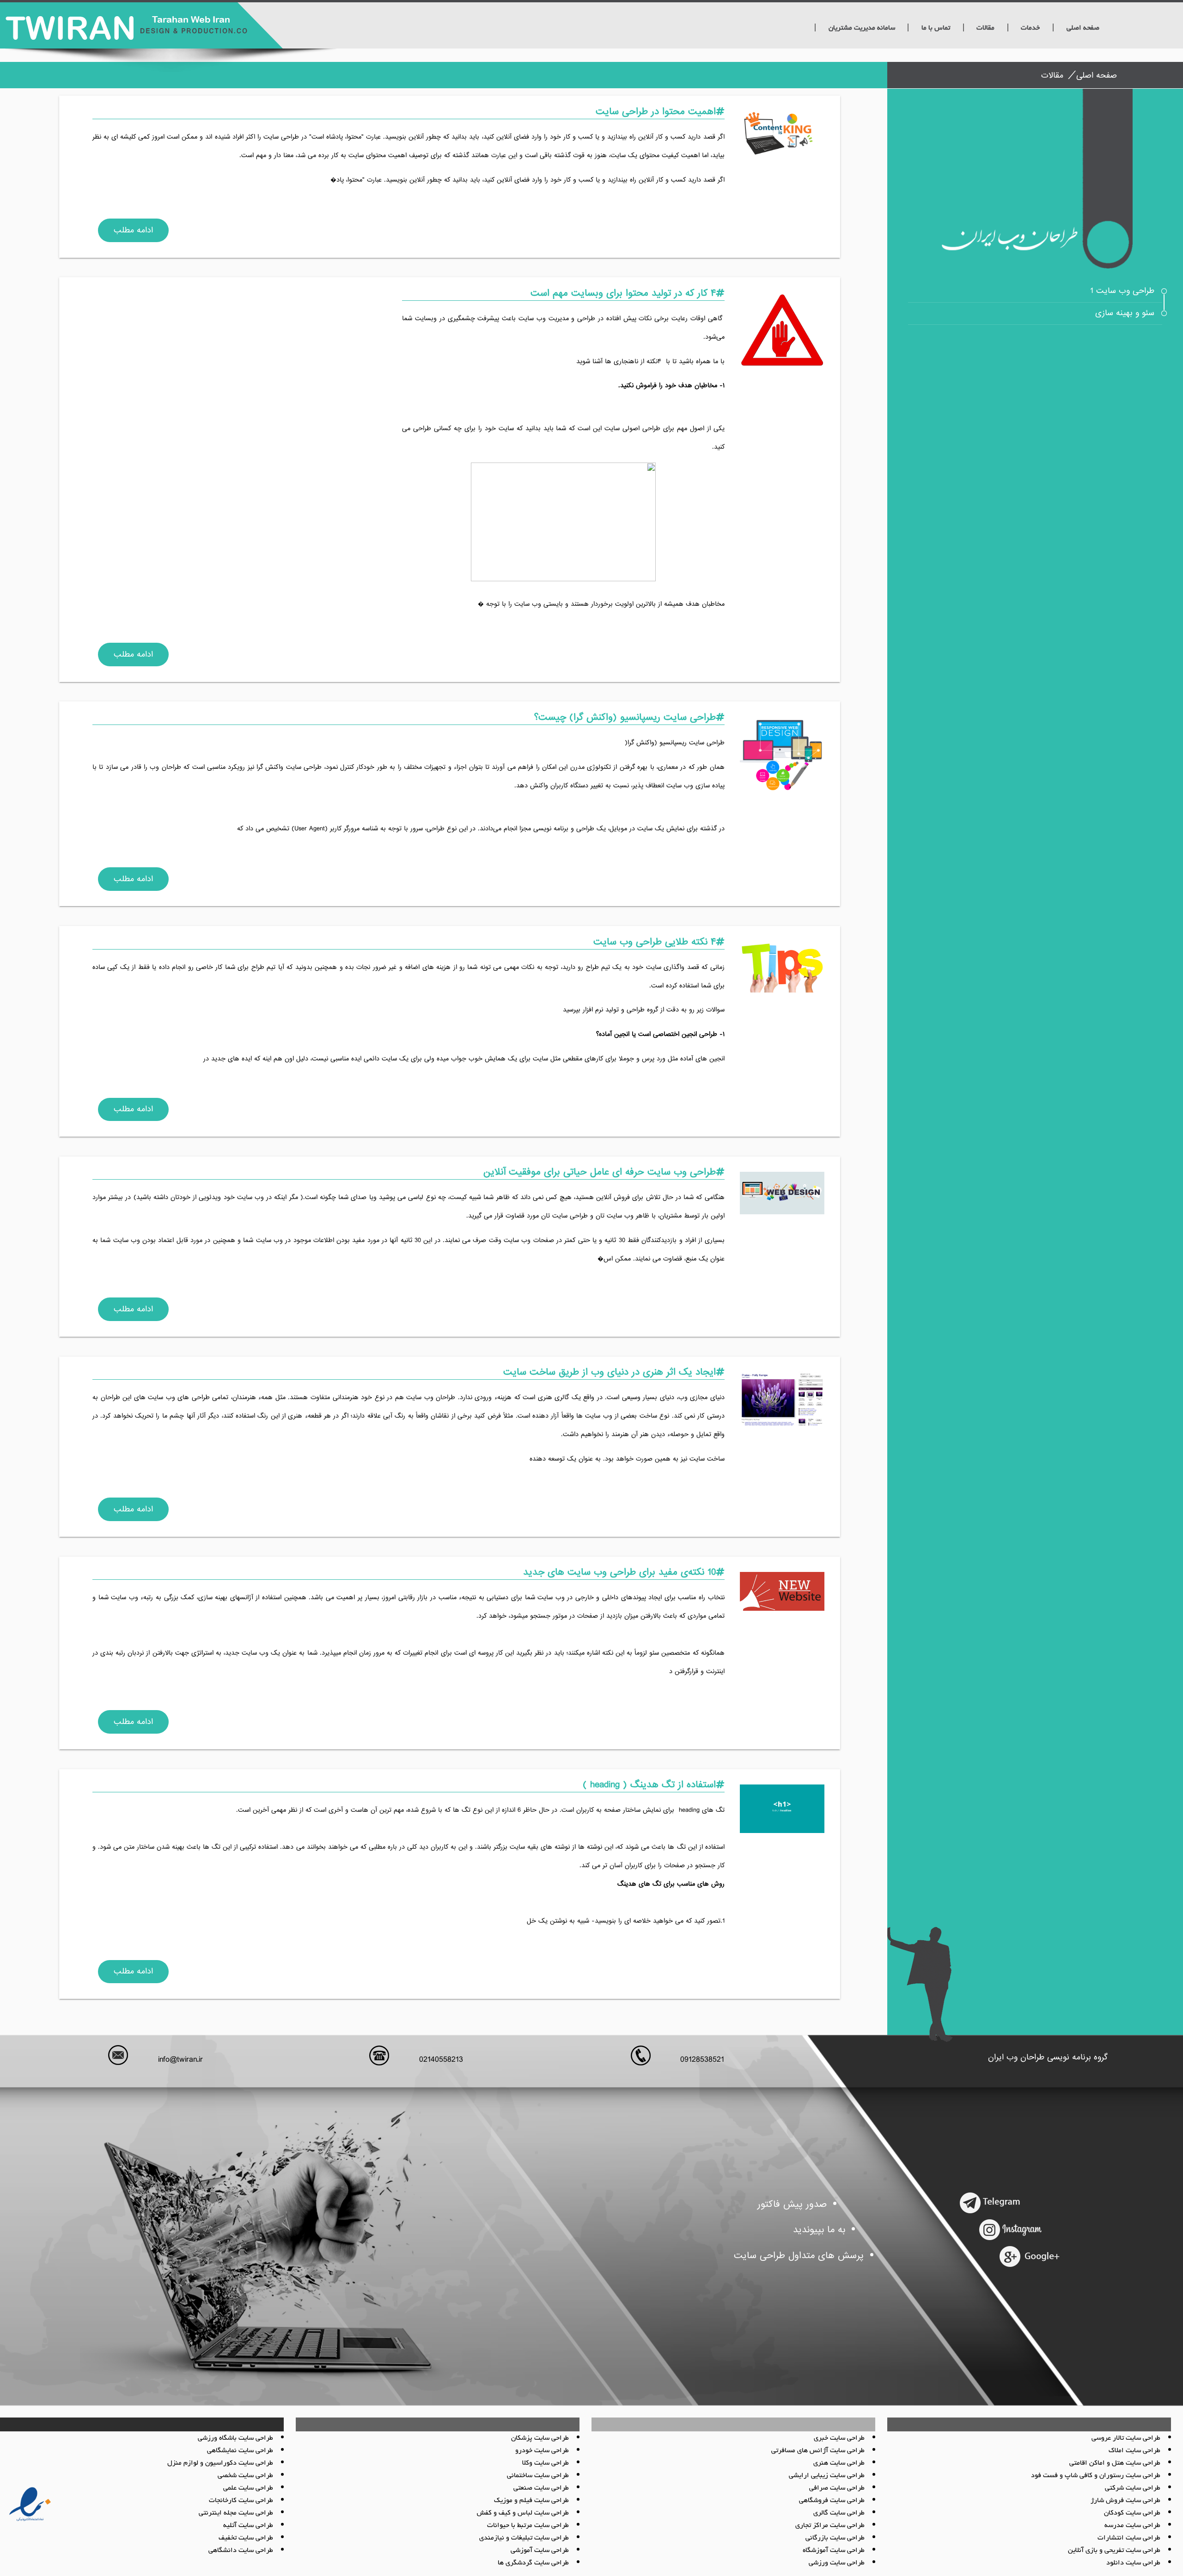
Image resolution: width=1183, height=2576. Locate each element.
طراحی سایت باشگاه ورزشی (235, 2438)
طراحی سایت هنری (839, 2463)
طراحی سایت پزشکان (540, 2438)
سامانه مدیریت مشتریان (862, 28)
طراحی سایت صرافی (837, 2488)
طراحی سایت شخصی (245, 2476)
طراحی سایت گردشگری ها (533, 2563)
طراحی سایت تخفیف (246, 2538)
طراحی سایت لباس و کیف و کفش (523, 2513)
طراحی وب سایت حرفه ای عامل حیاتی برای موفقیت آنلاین (600, 1172)
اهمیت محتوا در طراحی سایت (656, 112)
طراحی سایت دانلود (1133, 2563)
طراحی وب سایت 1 (1122, 291)
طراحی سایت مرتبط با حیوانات (528, 2526)
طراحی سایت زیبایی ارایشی (827, 2476)
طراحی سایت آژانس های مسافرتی (818, 2451)
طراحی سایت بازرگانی (835, 2538)
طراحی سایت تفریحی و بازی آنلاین (1114, 2551)
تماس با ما (936, 28)
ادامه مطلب (133, 230)
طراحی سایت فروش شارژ (1125, 2501)
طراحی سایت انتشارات (1129, 2538)
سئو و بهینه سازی (1125, 313)
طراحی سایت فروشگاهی (832, 2501)
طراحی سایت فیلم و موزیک (531, 2501)
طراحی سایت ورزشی (837, 2563)
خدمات (1030, 28)
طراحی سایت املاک (1134, 2451)
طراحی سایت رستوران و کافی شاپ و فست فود (1096, 2476)
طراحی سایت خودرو (542, 2451)
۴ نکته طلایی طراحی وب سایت (655, 942)
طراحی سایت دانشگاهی (241, 2551)
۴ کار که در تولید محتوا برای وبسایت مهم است (623, 293)
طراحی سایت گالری (839, 2513)
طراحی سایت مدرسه (1132, 2526)
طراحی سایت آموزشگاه (834, 2551)
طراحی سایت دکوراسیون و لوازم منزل (220, 2463)
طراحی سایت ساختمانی (538, 2476)
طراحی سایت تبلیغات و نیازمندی (524, 2538)
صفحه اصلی (1083, 28)
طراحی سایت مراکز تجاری (830, 2526)
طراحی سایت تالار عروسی (1126, 2438)
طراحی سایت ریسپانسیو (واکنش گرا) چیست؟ (625, 717)
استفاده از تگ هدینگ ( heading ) (649, 1785)
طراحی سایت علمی (248, 2488)
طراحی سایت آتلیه (248, 2526)
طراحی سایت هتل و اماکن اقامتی (1115, 2463)
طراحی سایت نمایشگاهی (240, 2451)
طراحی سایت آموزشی (540, 2551)
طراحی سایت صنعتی (541, 2488)
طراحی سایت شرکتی (1133, 2488)
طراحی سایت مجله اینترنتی (236, 2513)
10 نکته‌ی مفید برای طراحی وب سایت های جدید (619, 1572)
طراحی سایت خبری (839, 2438)
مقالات (985, 28)
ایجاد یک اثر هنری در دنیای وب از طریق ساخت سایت (610, 1372)
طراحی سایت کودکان (1132, 2513)
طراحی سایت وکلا (546, 2463)
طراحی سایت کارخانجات (241, 2501)
